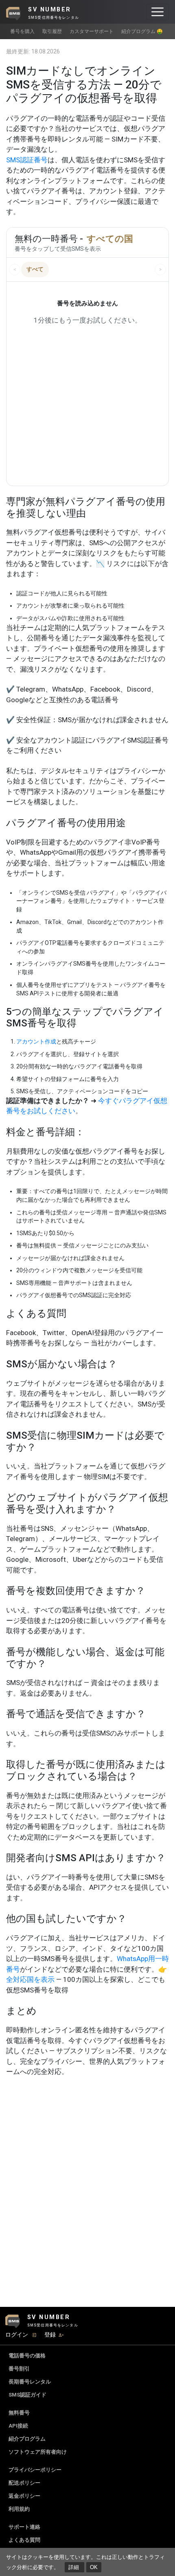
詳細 (74, 2567)
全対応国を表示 (30, 1979)
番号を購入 (22, 31)
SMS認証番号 (27, 160)
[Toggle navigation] (157, 12)
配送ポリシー (24, 2483)
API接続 (18, 2426)
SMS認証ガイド (27, 2395)
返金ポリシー (24, 2496)
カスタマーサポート (92, 31)
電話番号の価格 (27, 2356)
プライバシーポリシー (35, 2470)
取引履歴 (52, 31)
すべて (35, 269)
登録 (50, 2335)
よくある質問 (24, 2540)
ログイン (17, 2335)
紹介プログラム (27, 2439)
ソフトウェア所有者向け (38, 2452)
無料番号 (19, 2413)
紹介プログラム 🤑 (142, 31)
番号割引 (19, 2369)
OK (94, 2567)
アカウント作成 (36, 1041)
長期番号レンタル (30, 2382)
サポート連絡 (24, 2527)
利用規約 (19, 2509)
